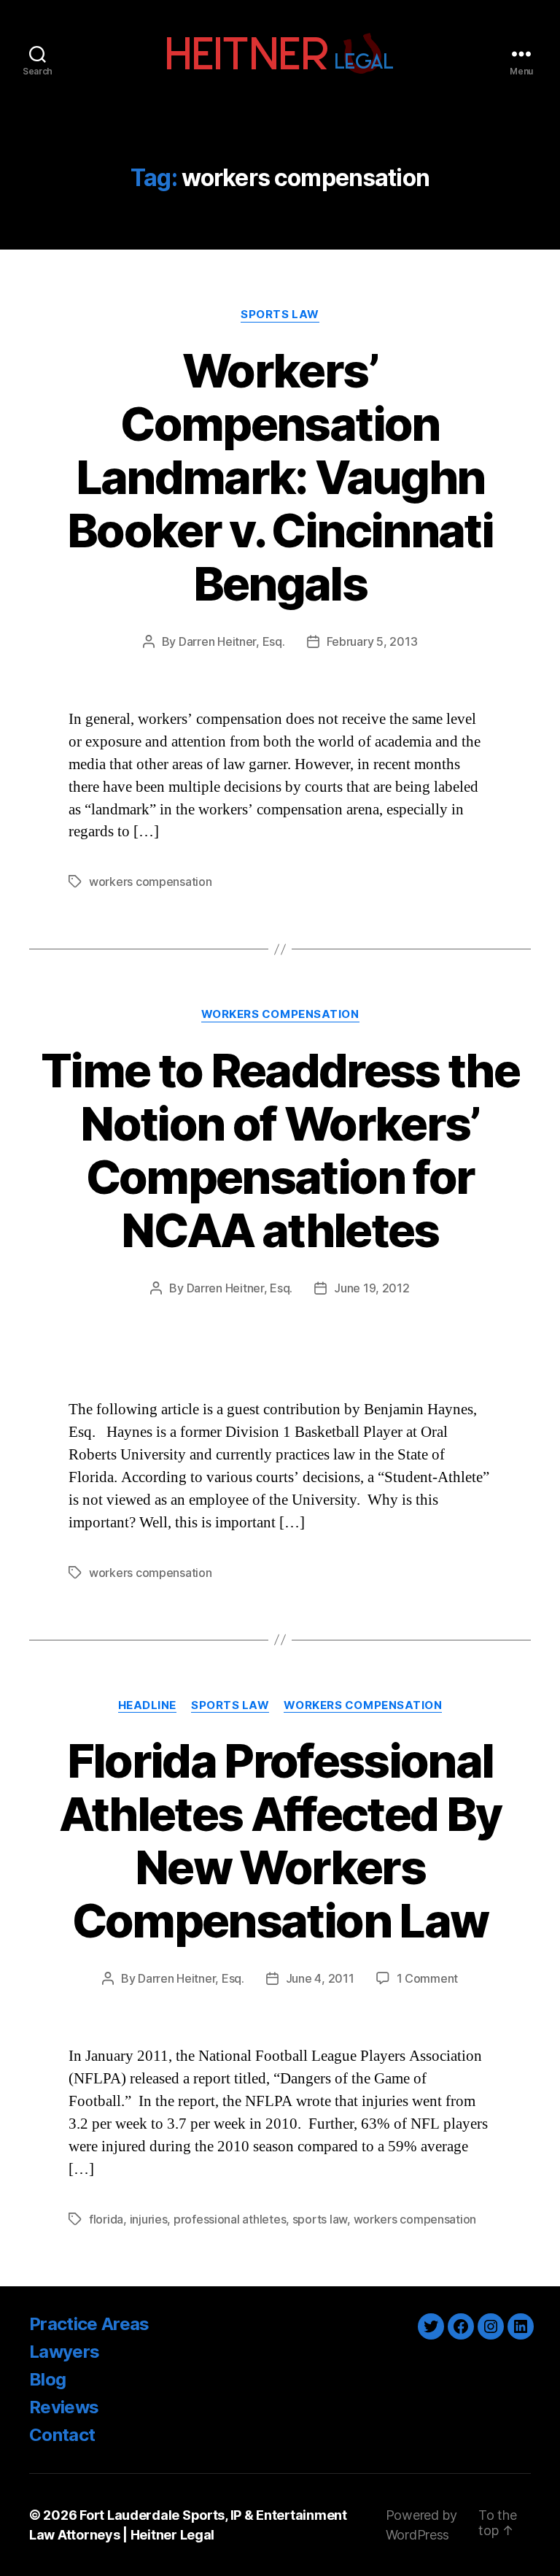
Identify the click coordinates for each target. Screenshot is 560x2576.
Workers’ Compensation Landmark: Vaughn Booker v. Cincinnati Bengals (280, 477)
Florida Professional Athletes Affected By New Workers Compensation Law (280, 1840)
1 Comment (428, 1978)
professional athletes (230, 2219)
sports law (320, 2219)
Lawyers (64, 2352)
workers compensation (151, 882)
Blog (47, 2379)
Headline (147, 1705)
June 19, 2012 (372, 1288)
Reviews (64, 2407)
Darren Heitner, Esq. (232, 641)
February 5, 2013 (372, 641)
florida (106, 2219)
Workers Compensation (280, 1014)
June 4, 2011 (320, 1978)
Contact (62, 2435)
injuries (149, 2219)
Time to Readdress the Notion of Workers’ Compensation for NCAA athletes (280, 1150)
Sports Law (280, 315)
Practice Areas (89, 2324)
